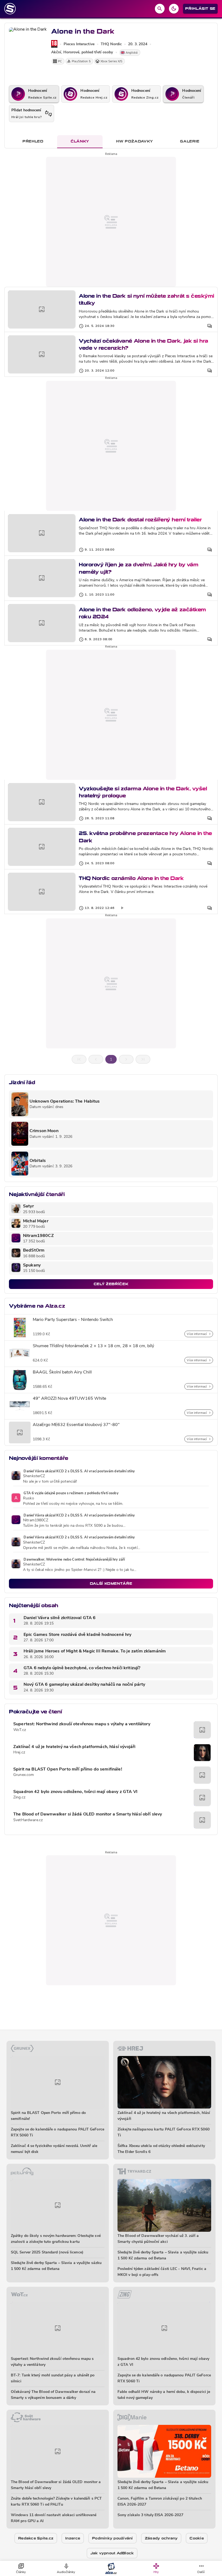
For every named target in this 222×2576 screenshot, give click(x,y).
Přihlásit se (200, 9)
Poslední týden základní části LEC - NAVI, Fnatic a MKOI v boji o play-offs (162, 2272)
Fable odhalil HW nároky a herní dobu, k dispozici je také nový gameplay (164, 2395)
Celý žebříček (111, 1284)
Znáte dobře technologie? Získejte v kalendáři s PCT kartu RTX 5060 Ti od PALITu (56, 2502)
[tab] (33, 142)
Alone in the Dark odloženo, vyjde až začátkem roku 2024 (142, 613)
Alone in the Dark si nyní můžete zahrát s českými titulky (146, 299)
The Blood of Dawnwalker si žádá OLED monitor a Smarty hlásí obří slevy (88, 1814)
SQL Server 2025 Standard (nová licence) (47, 2252)
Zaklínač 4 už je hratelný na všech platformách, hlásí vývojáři (74, 1747)
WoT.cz (20, 1730)
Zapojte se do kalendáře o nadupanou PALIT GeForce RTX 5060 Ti (58, 2132)
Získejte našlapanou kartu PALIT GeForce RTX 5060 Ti (164, 2132)
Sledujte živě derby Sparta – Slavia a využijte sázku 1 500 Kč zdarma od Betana (56, 2266)
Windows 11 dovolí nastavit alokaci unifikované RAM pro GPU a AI (54, 2518)
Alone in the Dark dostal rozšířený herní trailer (140, 520)
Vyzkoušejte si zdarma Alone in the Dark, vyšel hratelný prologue (143, 792)
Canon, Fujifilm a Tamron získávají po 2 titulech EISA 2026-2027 (160, 2502)
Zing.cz (19, 1797)
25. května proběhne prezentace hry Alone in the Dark (145, 837)
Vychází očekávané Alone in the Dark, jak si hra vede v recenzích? (143, 344)
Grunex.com (24, 1775)
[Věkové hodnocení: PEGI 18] (54, 44)
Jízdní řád (22, 1082)
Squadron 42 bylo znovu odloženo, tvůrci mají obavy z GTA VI (75, 1792)
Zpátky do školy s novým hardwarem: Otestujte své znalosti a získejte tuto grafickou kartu (56, 2239)
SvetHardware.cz (28, 1820)
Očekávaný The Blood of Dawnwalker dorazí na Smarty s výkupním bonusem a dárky (53, 2395)
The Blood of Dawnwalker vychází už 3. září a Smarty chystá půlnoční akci (158, 2239)
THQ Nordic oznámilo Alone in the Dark (131, 878)
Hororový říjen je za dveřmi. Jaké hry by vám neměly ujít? (138, 568)
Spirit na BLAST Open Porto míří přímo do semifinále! (68, 1769)
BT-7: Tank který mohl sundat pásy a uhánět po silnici (53, 2378)
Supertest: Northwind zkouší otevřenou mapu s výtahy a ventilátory (82, 1724)
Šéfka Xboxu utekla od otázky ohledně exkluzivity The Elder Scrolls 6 (161, 2149)
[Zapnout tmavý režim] (174, 9)
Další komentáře (111, 1583)
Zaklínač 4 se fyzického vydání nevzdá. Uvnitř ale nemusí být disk (54, 2149)
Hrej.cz (19, 1752)
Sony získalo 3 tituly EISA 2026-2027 (151, 2515)
